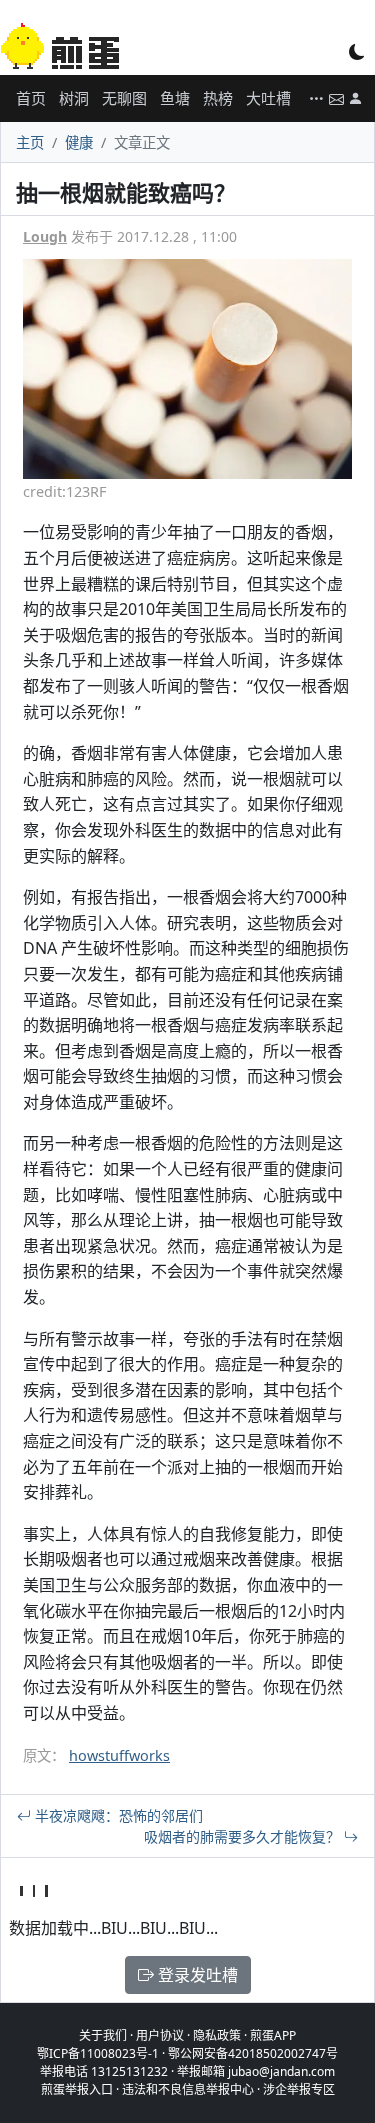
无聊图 (124, 98)
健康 (79, 142)
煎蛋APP (273, 2035)
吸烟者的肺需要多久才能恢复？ (244, 1836)
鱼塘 (175, 98)
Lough (45, 236)
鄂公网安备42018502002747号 (253, 2053)
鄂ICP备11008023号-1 (98, 2053)
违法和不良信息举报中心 (188, 2089)
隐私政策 (217, 2035)
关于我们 (103, 2035)
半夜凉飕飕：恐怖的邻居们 (117, 1815)
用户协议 (160, 2035)
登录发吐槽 (196, 1975)
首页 (31, 98)
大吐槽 (268, 98)
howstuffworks (119, 1755)
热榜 (218, 98)
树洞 (74, 98)
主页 (30, 142)
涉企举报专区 (299, 2089)
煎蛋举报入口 (77, 2089)
